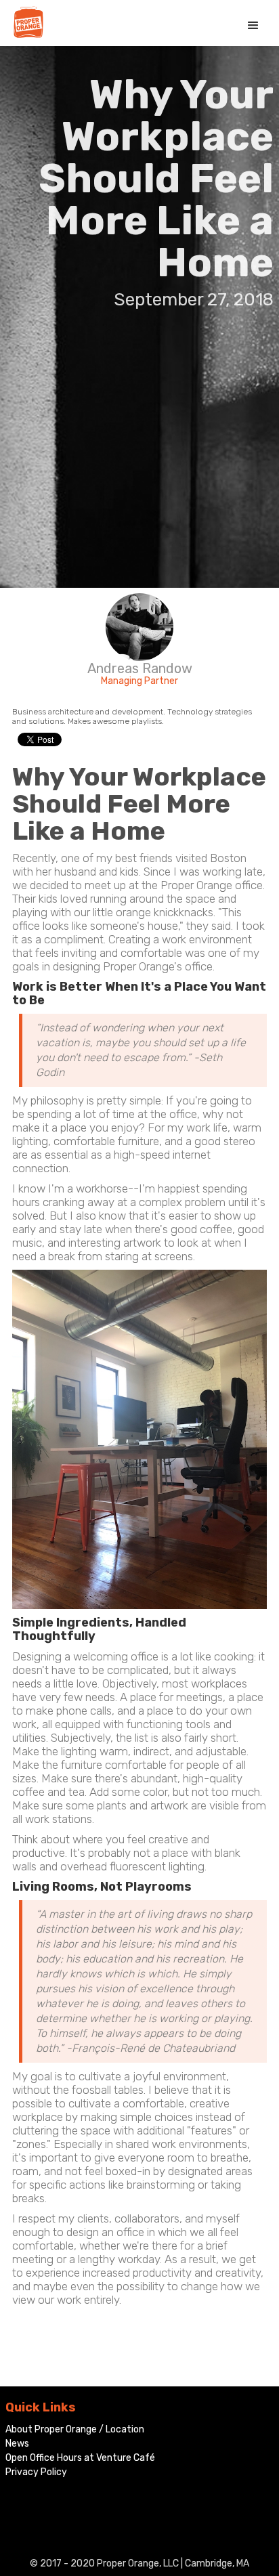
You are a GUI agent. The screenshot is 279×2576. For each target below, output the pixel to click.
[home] (25, 22)
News (17, 2444)
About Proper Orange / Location (75, 2429)
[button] (253, 26)
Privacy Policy (36, 2472)
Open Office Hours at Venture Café (80, 2458)
